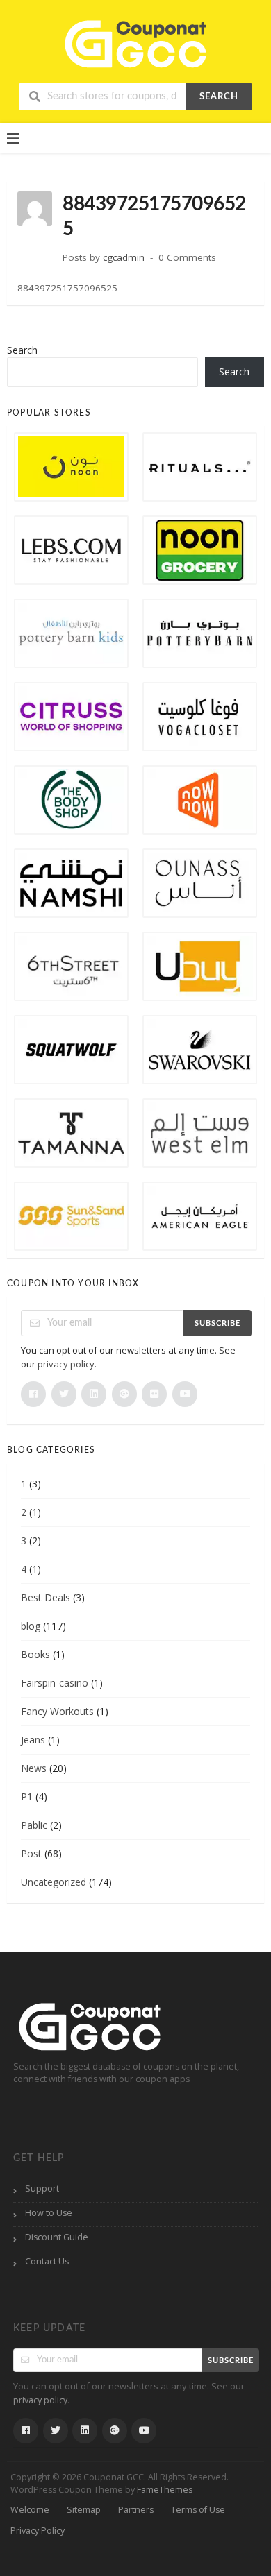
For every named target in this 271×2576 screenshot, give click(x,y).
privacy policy (66, 1364)
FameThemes (165, 2490)
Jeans (33, 1740)
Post (31, 1853)
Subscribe (217, 1323)
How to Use (49, 2213)
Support (42, 2189)
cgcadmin (124, 257)
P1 (27, 1797)
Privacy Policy (38, 2531)
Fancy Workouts (57, 1711)
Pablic (34, 1825)
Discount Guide (57, 2237)
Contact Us (47, 2261)
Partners (136, 2510)
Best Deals (46, 1597)
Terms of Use (198, 2510)
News (34, 1768)
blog (31, 1626)
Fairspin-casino (55, 1683)
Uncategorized (54, 1882)
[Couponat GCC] (135, 42)
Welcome (30, 2510)
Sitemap (84, 2510)
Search (219, 97)
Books (35, 1654)
